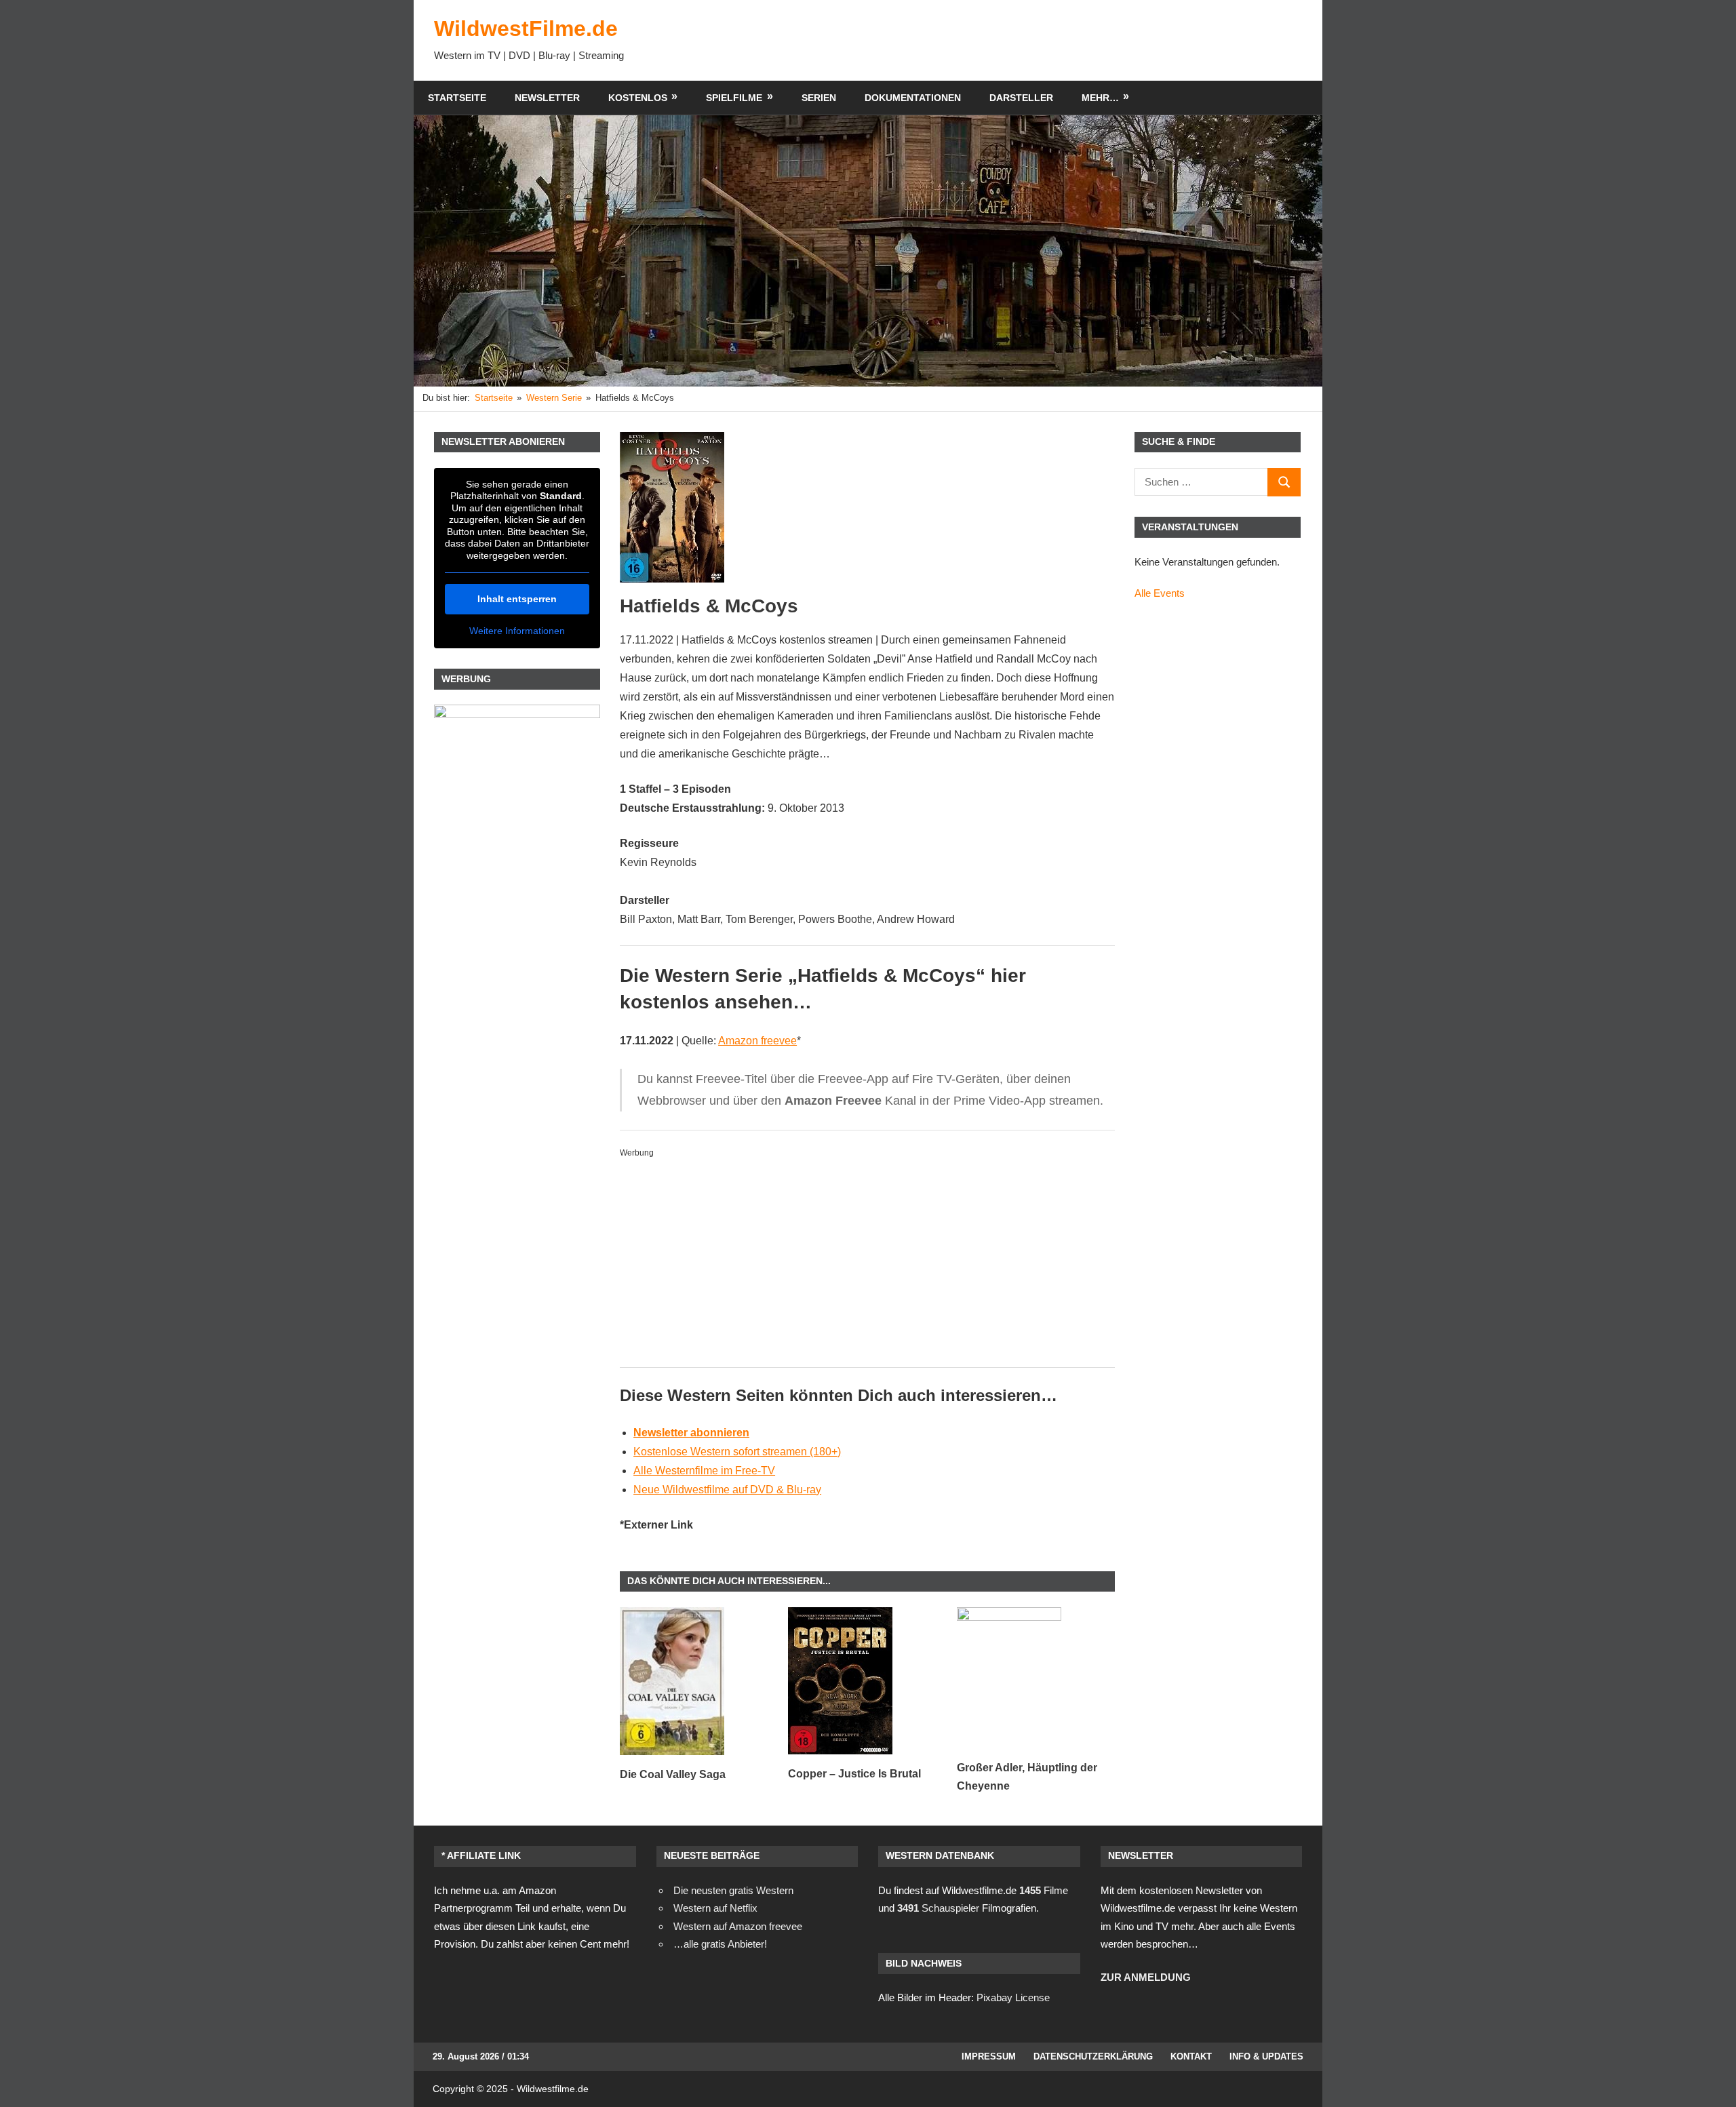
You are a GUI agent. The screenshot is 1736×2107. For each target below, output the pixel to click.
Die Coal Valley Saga (673, 1774)
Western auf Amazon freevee (738, 1926)
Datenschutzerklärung (1093, 2056)
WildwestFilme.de (526, 28)
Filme (1044, 1890)
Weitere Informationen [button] (517, 631)
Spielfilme (734, 98)
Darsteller (1021, 98)
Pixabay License (1013, 1997)
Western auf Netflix (715, 1908)
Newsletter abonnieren (691, 1433)
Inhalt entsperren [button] (517, 599)
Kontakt (1191, 2056)
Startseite (457, 98)
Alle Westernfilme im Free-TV (704, 1471)
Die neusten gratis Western (733, 1890)
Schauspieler (938, 1908)
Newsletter (547, 98)
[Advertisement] (1055, 40)
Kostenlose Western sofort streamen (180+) (737, 1452)
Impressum (989, 2056)
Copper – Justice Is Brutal (854, 1774)
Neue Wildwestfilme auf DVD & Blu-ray (727, 1490)
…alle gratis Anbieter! (720, 1944)
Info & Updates (1266, 2056)
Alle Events (1160, 593)
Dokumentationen (913, 98)
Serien (819, 98)
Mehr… (1100, 98)
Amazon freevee (757, 1041)
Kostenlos (638, 98)
